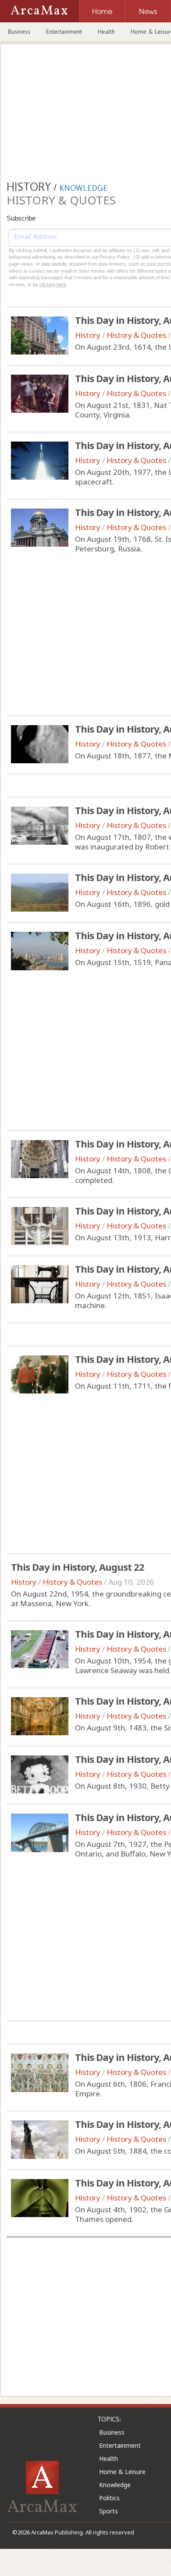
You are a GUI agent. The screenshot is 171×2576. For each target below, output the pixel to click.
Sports (109, 2511)
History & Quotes (136, 335)
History (88, 335)
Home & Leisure (122, 2472)
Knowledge (115, 2485)
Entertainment (64, 32)
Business (19, 32)
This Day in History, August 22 (78, 1567)
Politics (109, 2498)
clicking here (53, 284)
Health (106, 32)
